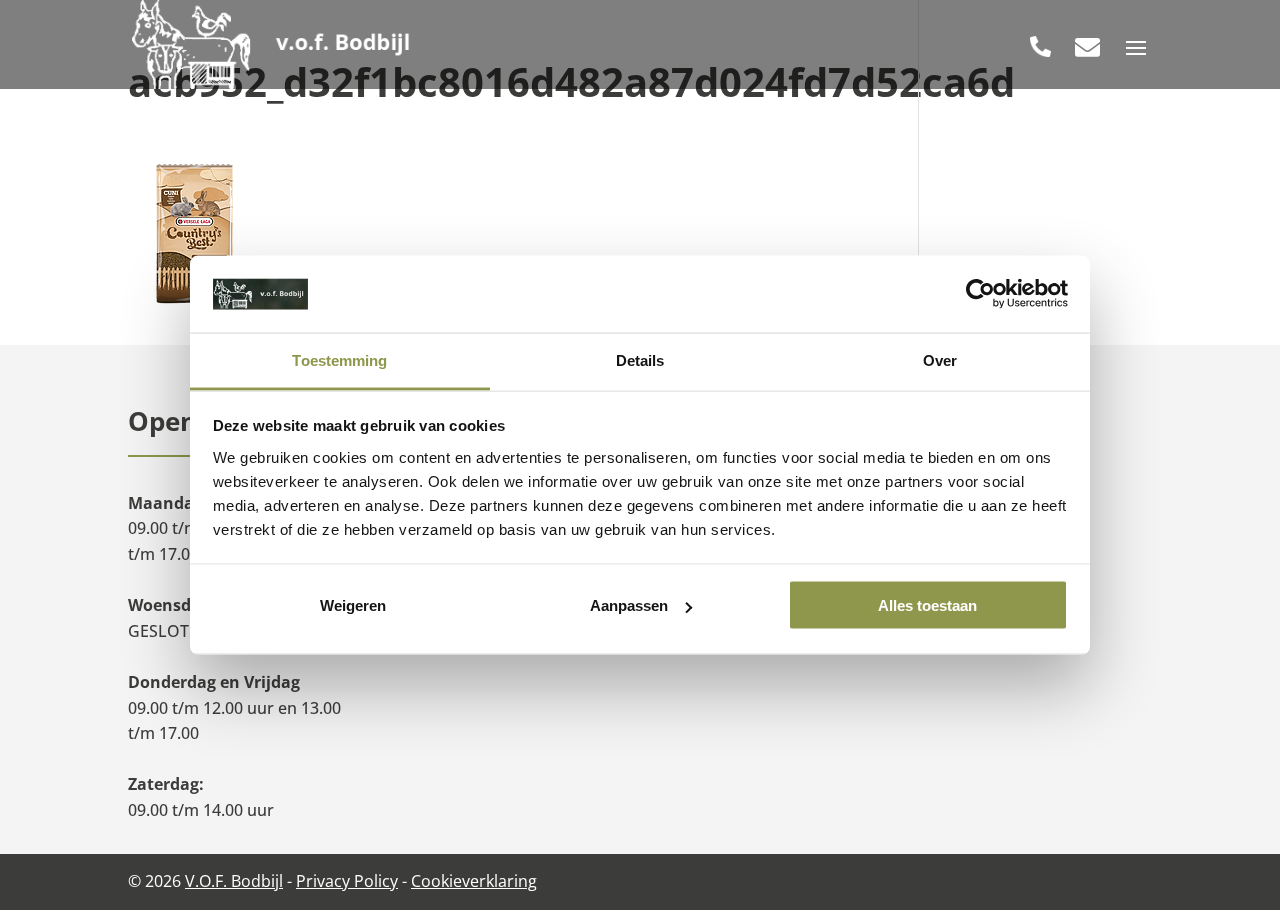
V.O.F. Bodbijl (234, 881)
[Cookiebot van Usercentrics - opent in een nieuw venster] (980, 294)
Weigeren (353, 605)
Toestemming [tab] (339, 359)
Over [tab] (940, 359)
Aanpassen (629, 605)
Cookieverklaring (474, 881)
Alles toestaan (927, 605)
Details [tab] (640, 359)
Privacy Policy (347, 881)
